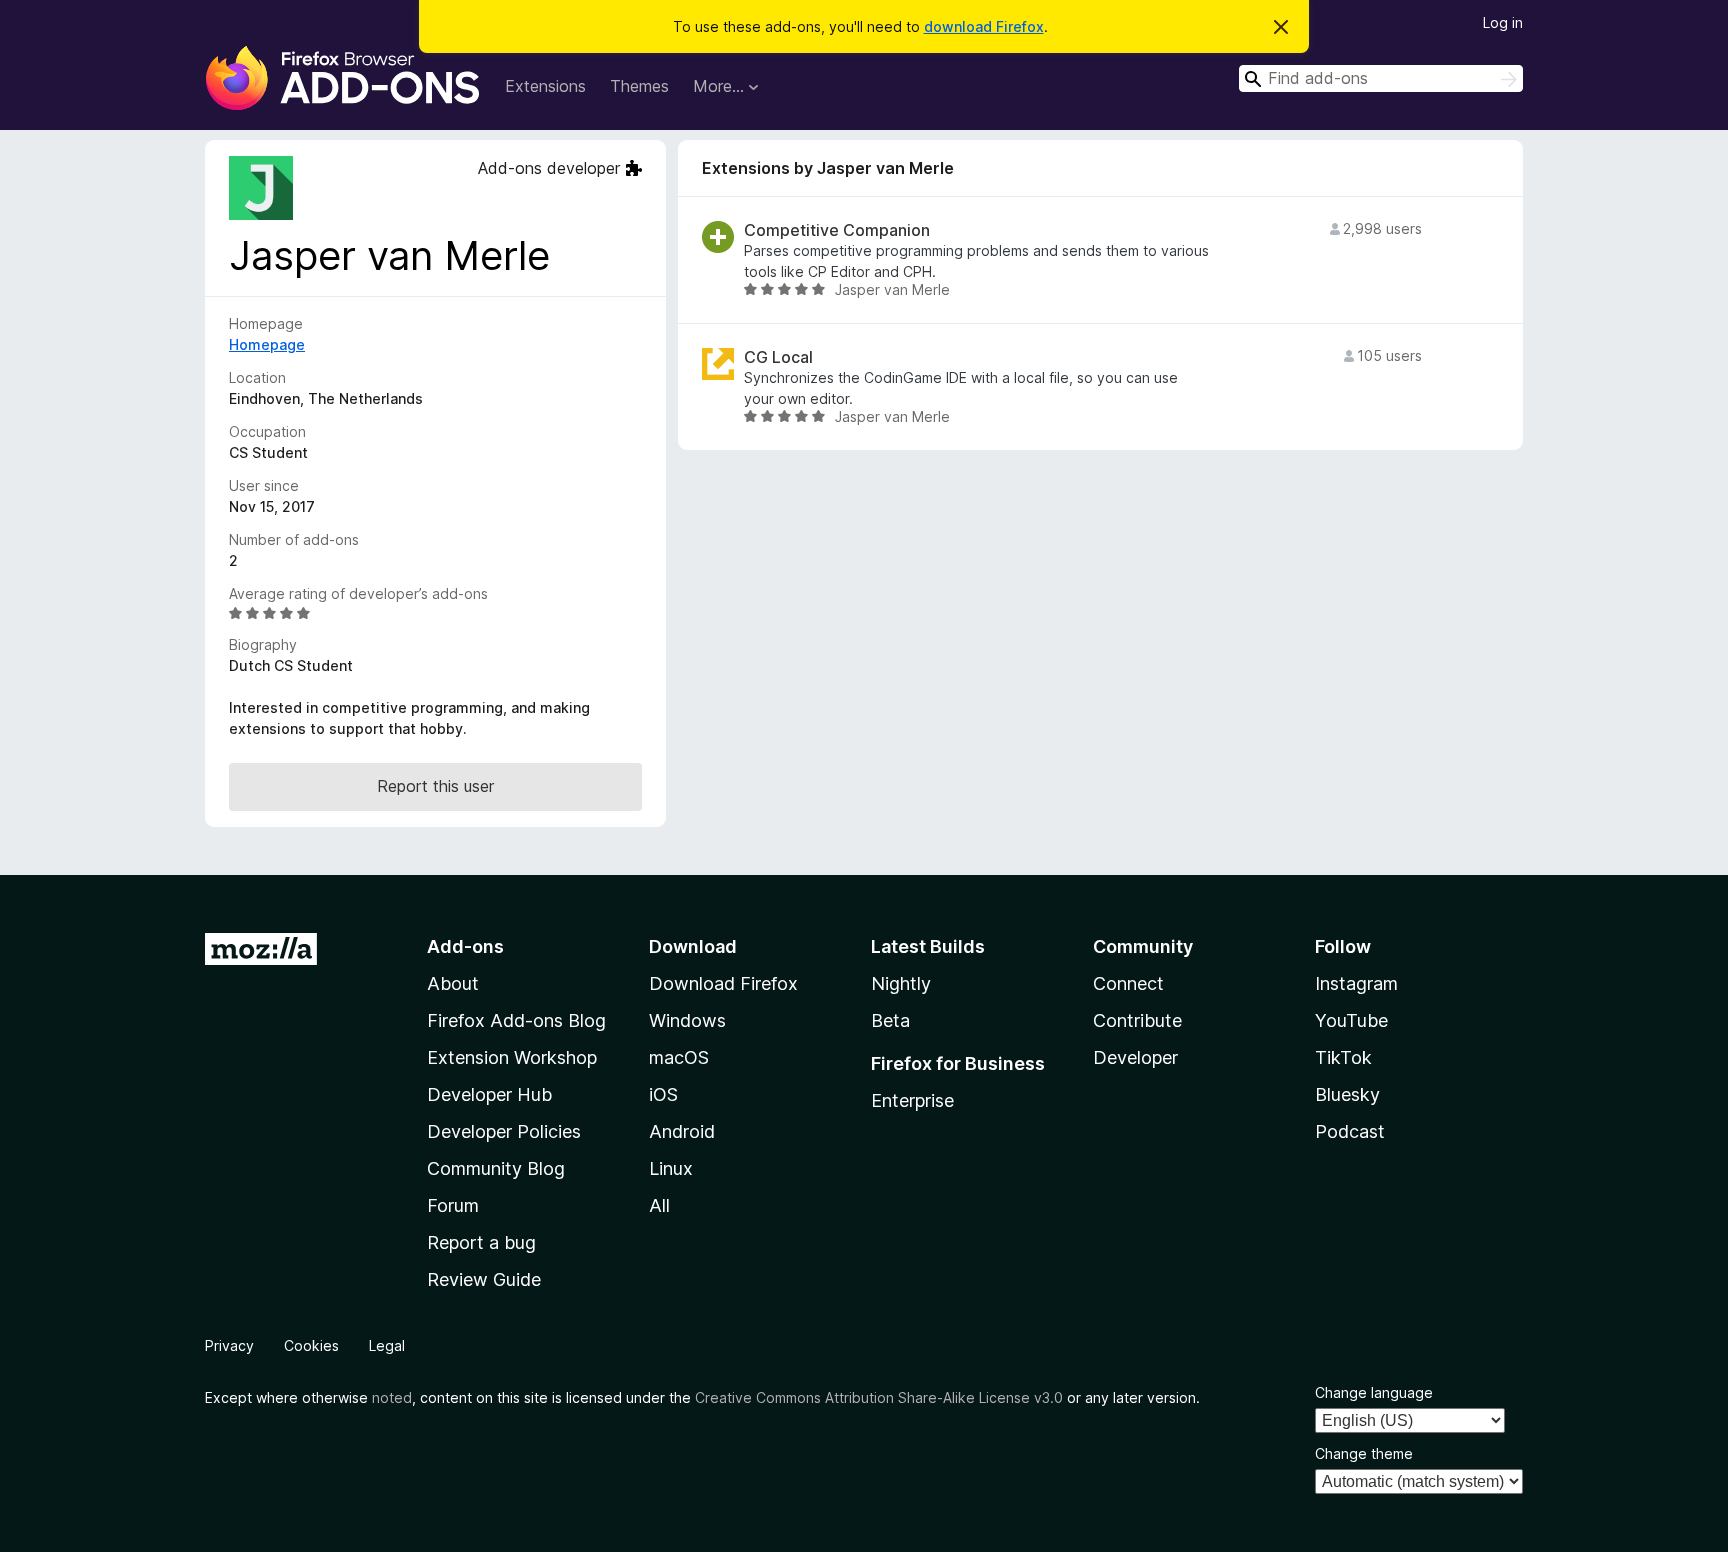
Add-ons (465, 946)
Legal (387, 1345)
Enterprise (912, 1100)
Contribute (1137, 1020)
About (453, 983)
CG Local (778, 357)
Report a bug (481, 1242)
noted (392, 1397)
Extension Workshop (512, 1057)
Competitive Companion (837, 230)
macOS (679, 1057)
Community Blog (496, 1168)
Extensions (545, 86)
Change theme (1364, 1453)
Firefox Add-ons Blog (516, 1020)
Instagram (1356, 983)
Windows (687, 1020)
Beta (890, 1020)
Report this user (435, 786)
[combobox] (1381, 78)
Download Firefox (723, 983)
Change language (1374, 1392)
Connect (1128, 983)
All (659, 1205)
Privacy (229, 1345)
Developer (1135, 1057)
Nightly (901, 983)
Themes (639, 86)
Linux (671, 1168)
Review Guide (484, 1279)
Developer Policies (504, 1131)
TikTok (1343, 1057)
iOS (663, 1094)
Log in (1503, 22)
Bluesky (1347, 1094)
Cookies (311, 1345)
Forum (453, 1205)
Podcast (1350, 1131)
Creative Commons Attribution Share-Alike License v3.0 (879, 1397)
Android (682, 1131)
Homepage (267, 344)
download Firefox (984, 26)
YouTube (1351, 1020)
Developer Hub (489, 1094)
